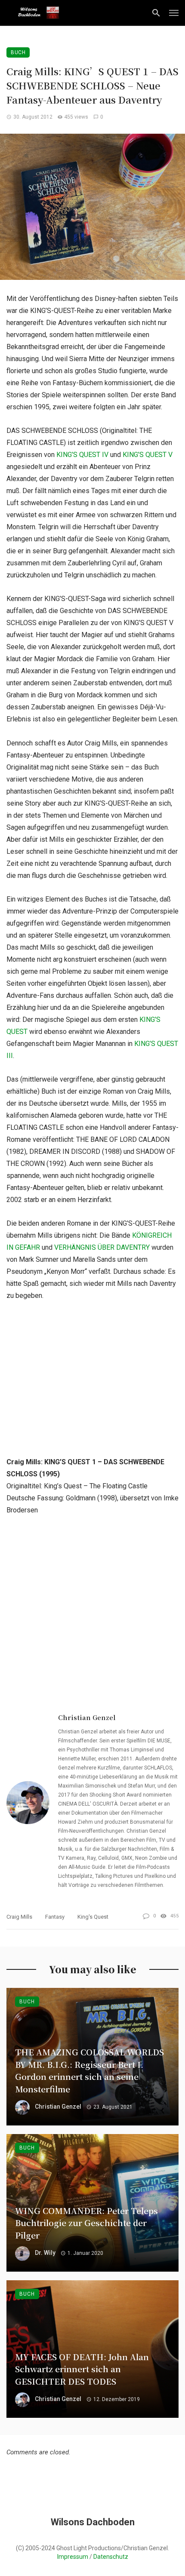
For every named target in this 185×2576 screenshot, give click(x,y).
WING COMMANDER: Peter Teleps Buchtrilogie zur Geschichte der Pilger (86, 2223)
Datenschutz (111, 2557)
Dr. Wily (45, 2253)
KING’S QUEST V (148, 455)
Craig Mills (19, 1917)
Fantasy (55, 1917)
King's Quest (93, 1917)
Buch (18, 52)
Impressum (73, 2557)
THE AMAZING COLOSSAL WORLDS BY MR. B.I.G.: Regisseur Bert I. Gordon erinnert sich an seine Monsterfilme (89, 2070)
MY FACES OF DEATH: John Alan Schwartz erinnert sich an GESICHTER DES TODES (82, 2369)
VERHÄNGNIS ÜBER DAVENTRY (102, 1247)
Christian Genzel (87, 1717)
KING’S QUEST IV (82, 455)
